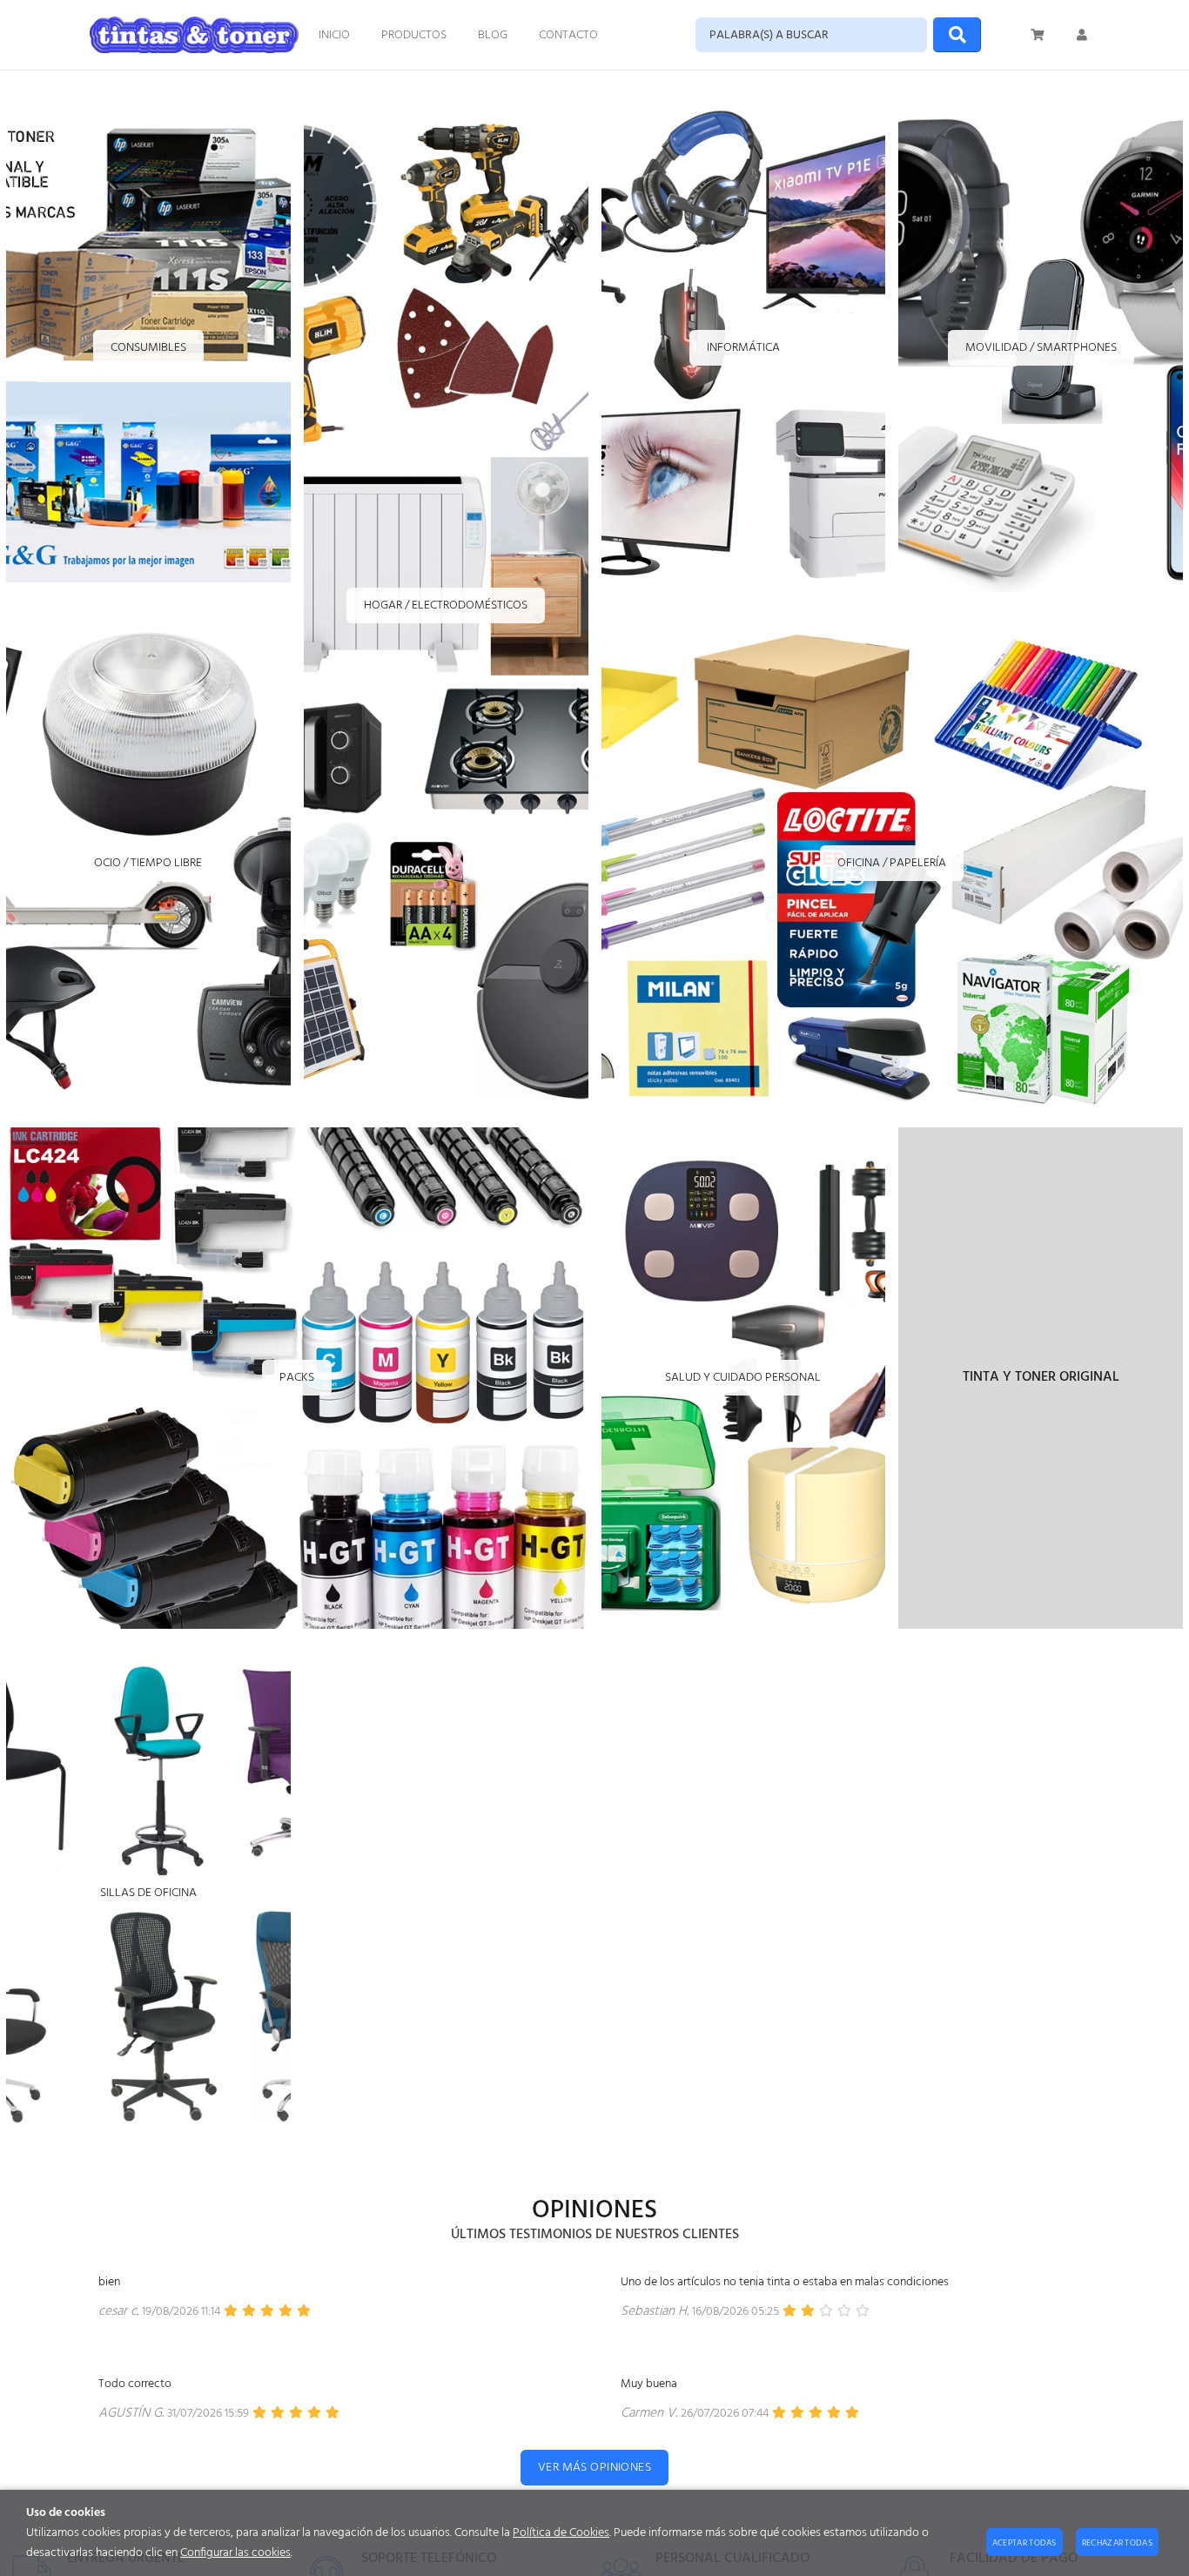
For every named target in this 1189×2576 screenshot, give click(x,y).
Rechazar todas (1117, 2543)
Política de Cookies (561, 2533)
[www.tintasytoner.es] (194, 35)
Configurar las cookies (235, 2553)
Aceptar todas (1024, 2543)
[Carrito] (1038, 35)
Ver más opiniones (594, 2468)
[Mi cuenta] (1082, 35)
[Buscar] (957, 35)
